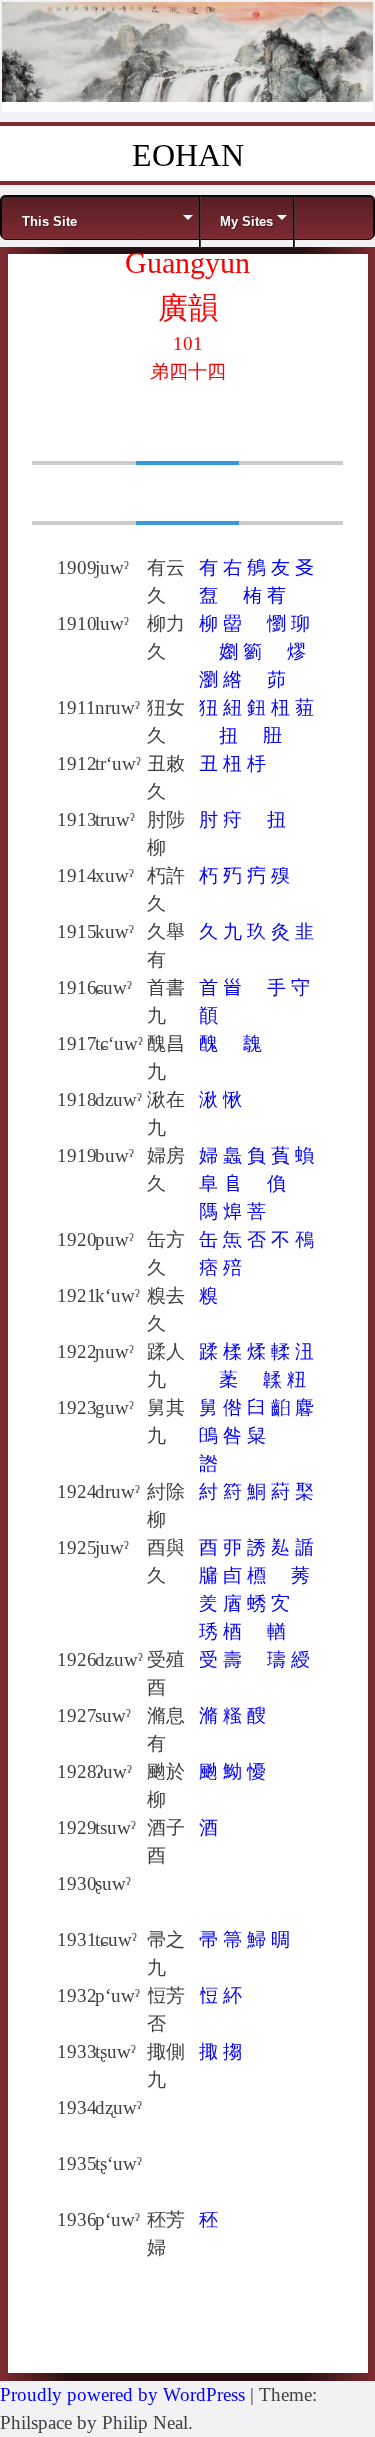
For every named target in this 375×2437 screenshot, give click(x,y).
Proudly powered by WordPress (122, 2394)
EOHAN (188, 155)
